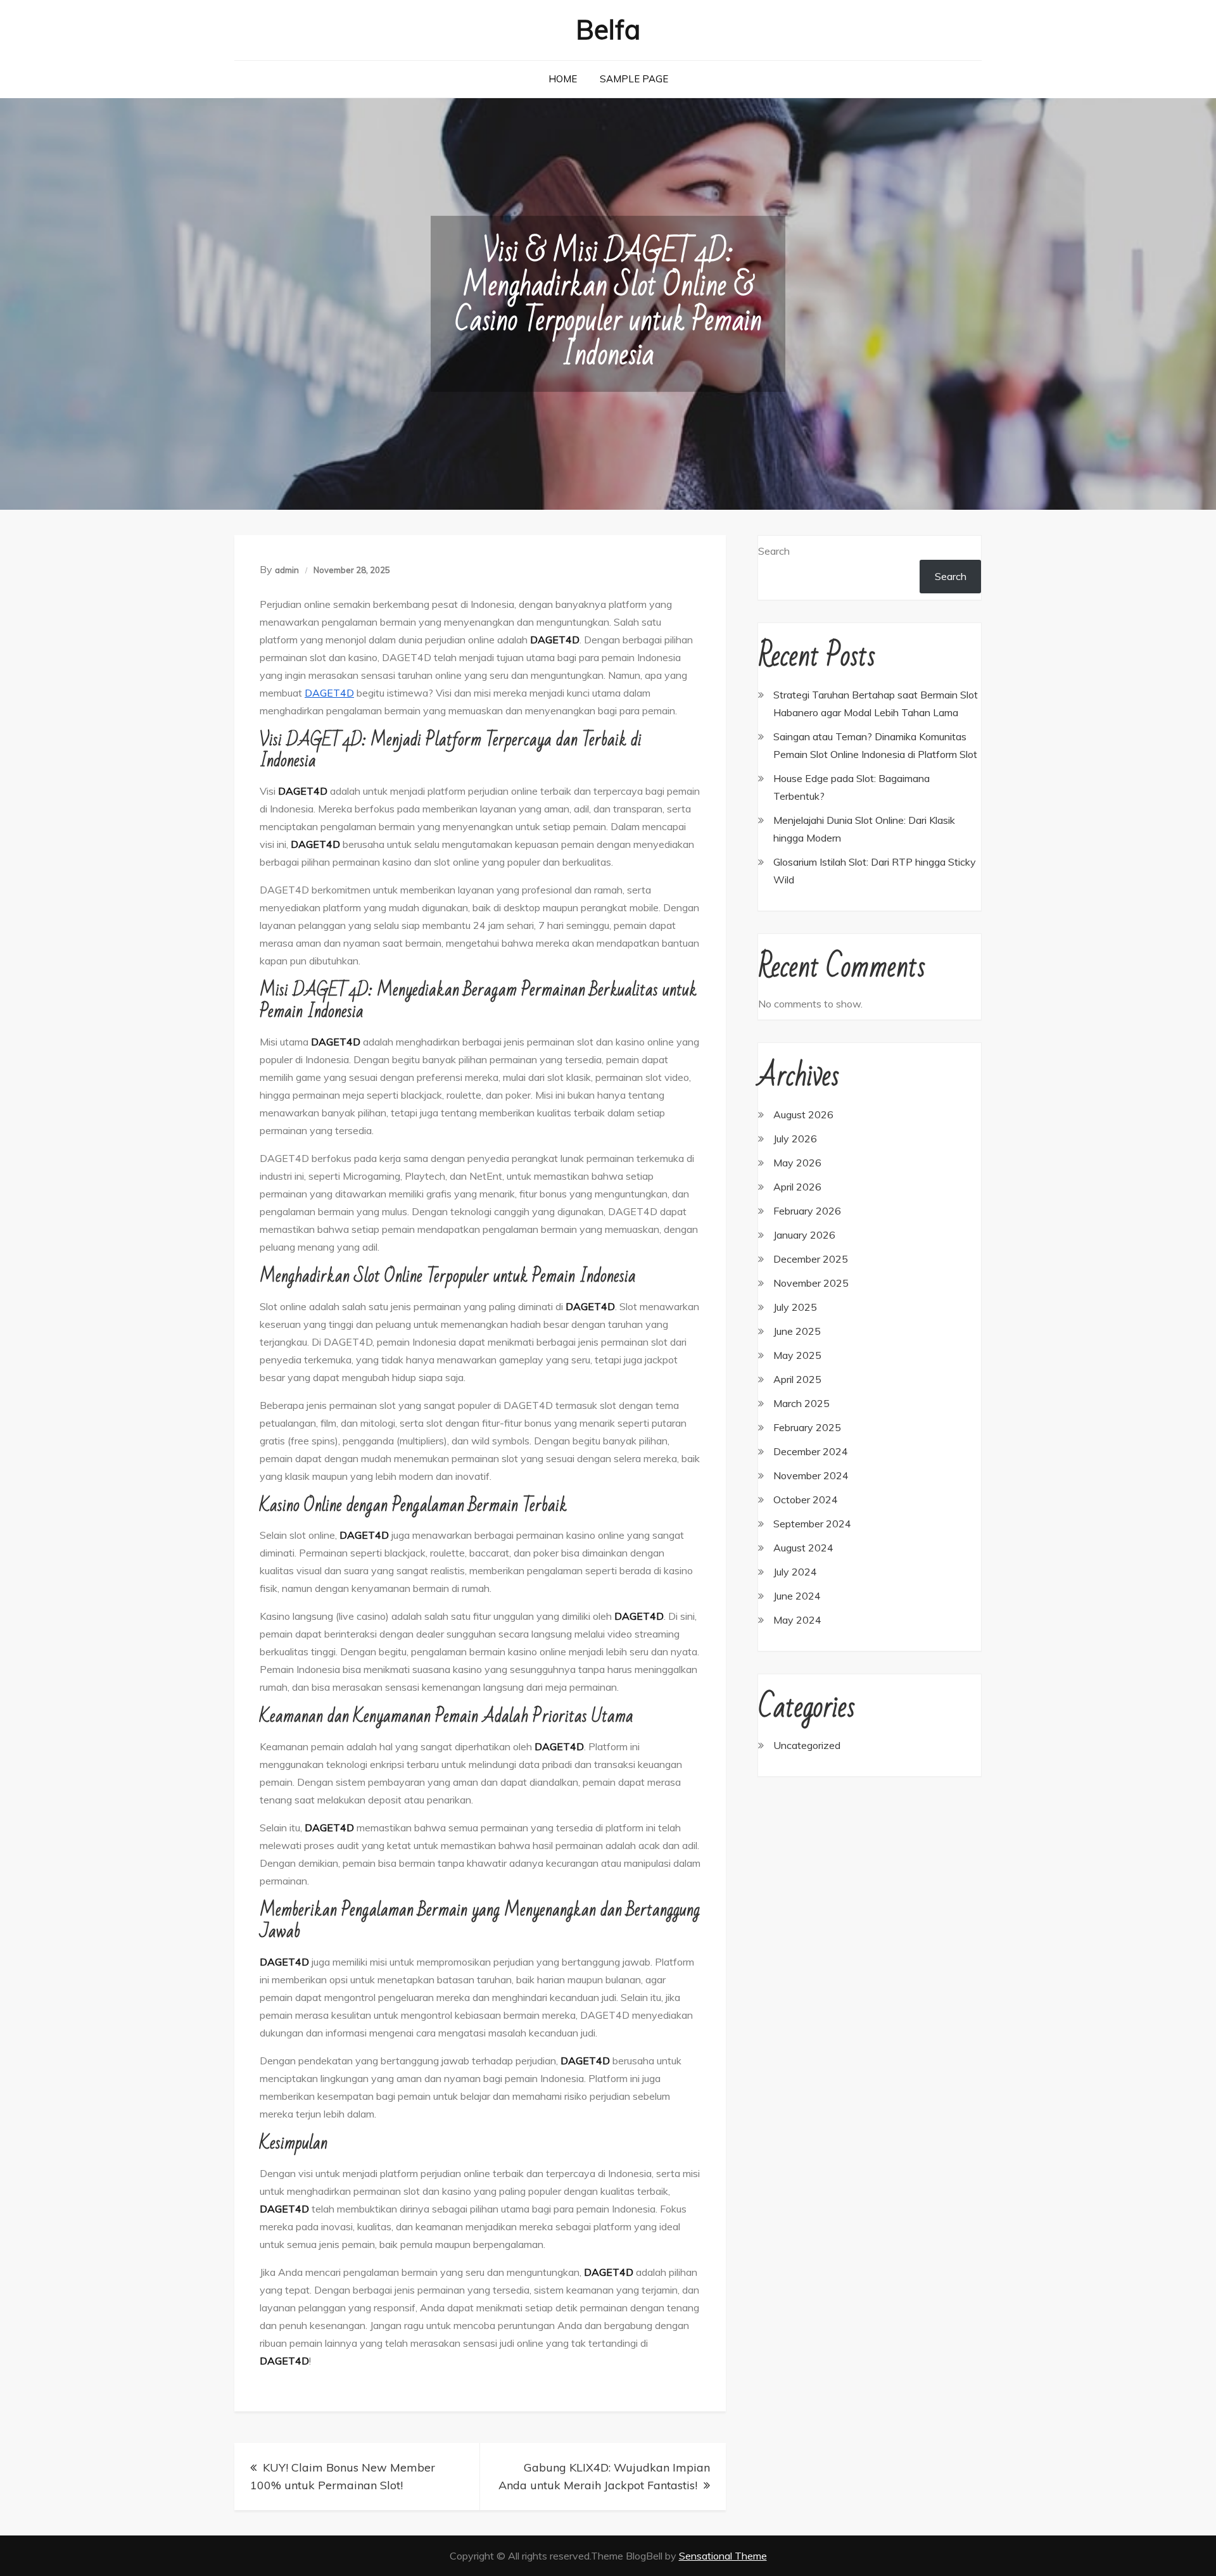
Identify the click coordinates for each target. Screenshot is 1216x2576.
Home (563, 79)
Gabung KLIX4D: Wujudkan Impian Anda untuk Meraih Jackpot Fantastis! (604, 2476)
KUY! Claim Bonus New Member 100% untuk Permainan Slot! (343, 2476)
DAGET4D (329, 693)
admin (287, 570)
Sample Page (634, 79)
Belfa (608, 29)
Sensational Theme (723, 2556)
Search (774, 551)
